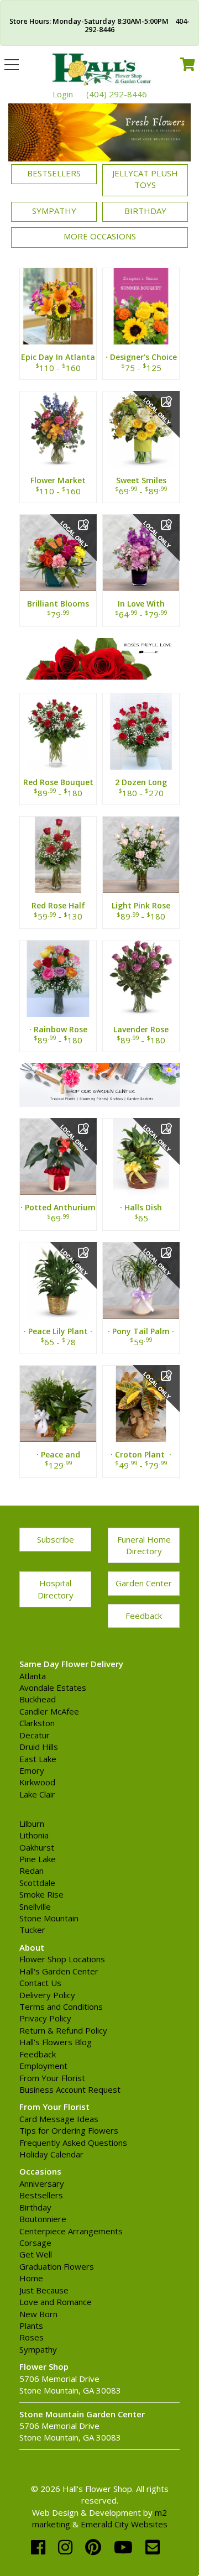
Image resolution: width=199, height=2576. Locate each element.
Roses (32, 2337)
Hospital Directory (56, 1589)
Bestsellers (54, 173)
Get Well (36, 2254)
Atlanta (33, 1676)
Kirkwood (37, 1782)
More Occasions (100, 236)
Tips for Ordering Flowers (69, 2130)
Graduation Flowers (57, 2266)
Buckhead (38, 1699)
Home (31, 2278)
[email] (153, 2547)
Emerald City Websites (124, 2524)
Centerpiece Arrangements (71, 2231)
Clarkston (37, 1723)
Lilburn (32, 1823)
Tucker (32, 1930)
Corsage (35, 2243)
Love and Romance (56, 2302)
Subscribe (56, 1539)
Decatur (35, 1735)
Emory (32, 1770)
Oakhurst (37, 1847)
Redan (32, 1870)
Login (63, 94)
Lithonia (34, 1835)
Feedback (144, 1616)
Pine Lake (38, 1859)
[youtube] (125, 2547)
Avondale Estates (53, 1687)
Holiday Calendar (51, 2154)
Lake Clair (37, 1794)
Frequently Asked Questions (73, 2143)
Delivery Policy (47, 1995)
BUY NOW (58, 319)
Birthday (145, 211)
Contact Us (40, 1983)
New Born (38, 2314)
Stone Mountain (49, 1918)
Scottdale (37, 1883)
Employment (43, 2066)
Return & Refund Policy (63, 2030)
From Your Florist (52, 2078)
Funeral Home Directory (144, 1545)
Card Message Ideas (59, 2119)
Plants (31, 2326)
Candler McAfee (49, 1711)
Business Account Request (70, 2089)
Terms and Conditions (61, 2007)
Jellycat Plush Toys (145, 179)
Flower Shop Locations (62, 1959)
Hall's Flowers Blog (56, 2042)
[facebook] (40, 2547)
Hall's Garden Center (59, 1971)
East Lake (38, 1759)
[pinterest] (95, 2547)
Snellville (35, 1906)
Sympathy (54, 211)
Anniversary (42, 2183)
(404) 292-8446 (117, 94)
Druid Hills (39, 1747)
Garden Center (144, 1583)
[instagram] (67, 2547)
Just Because (44, 2290)
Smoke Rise (41, 1894)
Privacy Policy (45, 2018)
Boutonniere (43, 2219)
